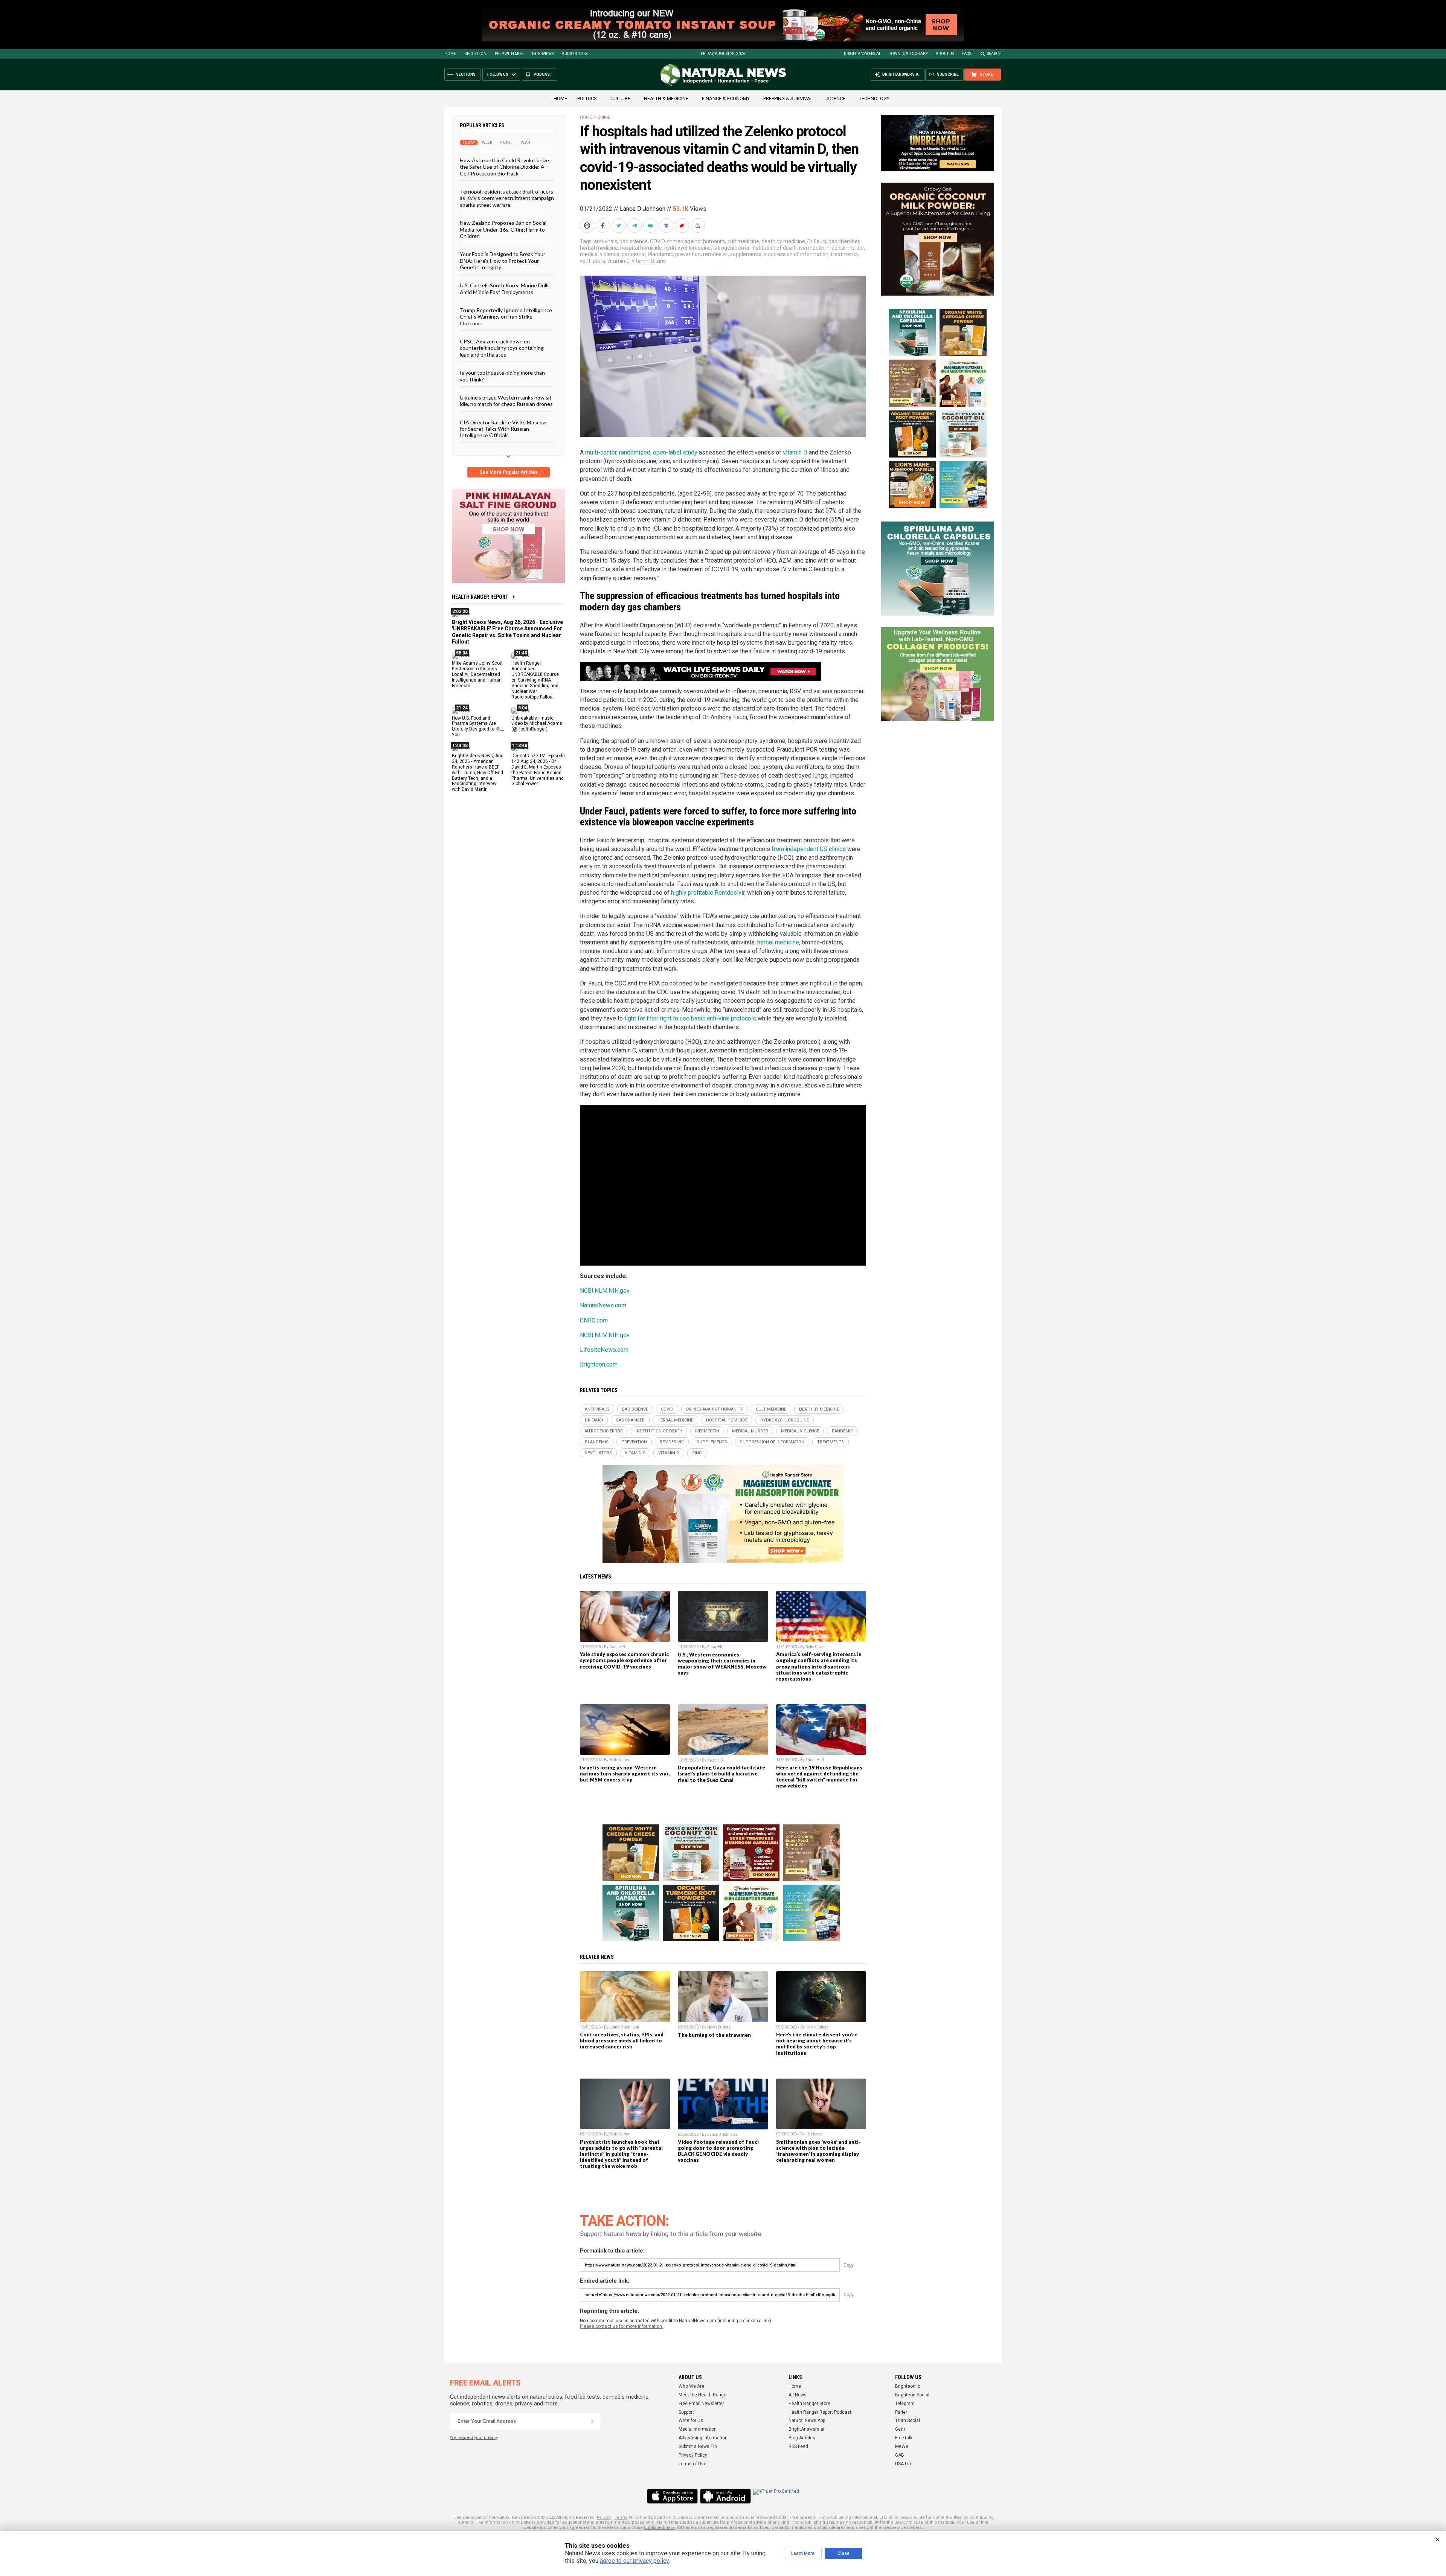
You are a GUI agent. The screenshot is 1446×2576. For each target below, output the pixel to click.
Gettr (900, 2429)
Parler (901, 2412)
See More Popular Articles (509, 472)
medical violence (600, 254)
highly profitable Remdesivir (708, 893)
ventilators (593, 261)
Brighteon (475, 54)
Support (686, 2412)
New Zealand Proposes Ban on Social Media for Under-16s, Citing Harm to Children (503, 229)
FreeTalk (904, 2438)
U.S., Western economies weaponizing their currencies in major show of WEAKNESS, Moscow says (722, 1664)
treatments (844, 254)
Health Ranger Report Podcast (820, 2412)
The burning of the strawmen (714, 2035)
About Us (945, 54)
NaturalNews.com (603, 1305)
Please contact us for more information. (622, 2326)
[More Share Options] (699, 226)
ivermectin (812, 248)
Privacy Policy (693, 2455)
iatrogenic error (731, 248)
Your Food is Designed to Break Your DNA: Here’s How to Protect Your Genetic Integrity (503, 261)
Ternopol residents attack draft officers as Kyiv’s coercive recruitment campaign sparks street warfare (507, 198)
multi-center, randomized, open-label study (641, 452)
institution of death (774, 248)
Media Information (698, 2429)
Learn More (803, 2553)
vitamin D (643, 261)
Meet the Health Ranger (703, 2395)
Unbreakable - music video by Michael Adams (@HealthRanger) (537, 723)
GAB (900, 2455)
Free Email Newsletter (701, 2404)
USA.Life (904, 2464)
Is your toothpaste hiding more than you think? (502, 376)
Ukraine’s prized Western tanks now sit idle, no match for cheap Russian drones (506, 401)
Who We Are (691, 2386)
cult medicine (743, 241)
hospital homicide (641, 248)
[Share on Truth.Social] (667, 226)
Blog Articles (802, 2438)
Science (836, 98)
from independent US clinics (809, 849)
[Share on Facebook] (604, 226)
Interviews (543, 54)
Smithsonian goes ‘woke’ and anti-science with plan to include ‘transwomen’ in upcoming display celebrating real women (818, 2151)
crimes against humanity (696, 241)
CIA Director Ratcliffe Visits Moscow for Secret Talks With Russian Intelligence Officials (503, 429)
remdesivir (715, 254)
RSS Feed (798, 2446)
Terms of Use (692, 2464)
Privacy (604, 2517)
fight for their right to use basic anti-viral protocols (689, 1018)
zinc (661, 261)
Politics (587, 98)
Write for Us (691, 2420)
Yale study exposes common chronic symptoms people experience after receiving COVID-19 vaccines (624, 1660)
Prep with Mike (509, 54)
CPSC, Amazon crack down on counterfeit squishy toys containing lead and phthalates (502, 348)
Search (994, 54)
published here (659, 2528)
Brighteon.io (908, 2386)
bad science (634, 241)
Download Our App (908, 54)
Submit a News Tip (698, 2446)
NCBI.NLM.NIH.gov (605, 1291)
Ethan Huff (716, 1647)
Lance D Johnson (643, 209)
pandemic (634, 254)
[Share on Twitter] (619, 226)
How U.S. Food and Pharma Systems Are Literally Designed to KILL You (478, 726)
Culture (620, 98)
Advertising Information (703, 2438)
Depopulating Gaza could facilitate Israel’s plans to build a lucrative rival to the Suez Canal (721, 1774)
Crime (604, 117)
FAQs (967, 54)
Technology (874, 98)
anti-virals (606, 241)
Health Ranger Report (480, 597)
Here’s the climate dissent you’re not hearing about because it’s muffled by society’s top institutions (817, 2044)
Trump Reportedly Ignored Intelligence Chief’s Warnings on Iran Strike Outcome (506, 317)
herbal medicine (599, 248)
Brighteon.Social (912, 2395)
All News (798, 2395)
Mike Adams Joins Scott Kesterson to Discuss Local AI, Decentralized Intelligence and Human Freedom (477, 674)
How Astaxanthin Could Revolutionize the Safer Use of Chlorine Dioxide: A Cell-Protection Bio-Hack (504, 167)
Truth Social (908, 2420)
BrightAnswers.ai (862, 54)
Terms (621, 2517)
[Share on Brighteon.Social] (588, 226)
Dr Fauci (817, 241)
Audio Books (575, 54)
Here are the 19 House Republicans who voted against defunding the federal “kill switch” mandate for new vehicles (819, 1777)
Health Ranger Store (809, 2404)
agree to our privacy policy (634, 2561)
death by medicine (783, 241)
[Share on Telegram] (635, 226)
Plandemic (660, 254)
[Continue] (592, 2421)
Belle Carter (816, 1647)
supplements (746, 254)
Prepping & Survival (788, 98)
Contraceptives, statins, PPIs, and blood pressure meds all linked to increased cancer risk (622, 2041)
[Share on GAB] (651, 226)
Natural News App (807, 2420)
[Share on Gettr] (683, 226)
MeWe (902, 2446)
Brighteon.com (599, 1364)
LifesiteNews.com (604, 1350)
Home (450, 54)
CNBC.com (594, 1320)
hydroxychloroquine (688, 248)
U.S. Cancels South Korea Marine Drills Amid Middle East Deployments (505, 288)
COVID (657, 241)
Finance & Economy (726, 98)
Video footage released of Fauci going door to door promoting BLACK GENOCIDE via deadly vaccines (718, 2151)
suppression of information (796, 254)
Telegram (905, 2404)
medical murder (845, 248)
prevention (688, 254)
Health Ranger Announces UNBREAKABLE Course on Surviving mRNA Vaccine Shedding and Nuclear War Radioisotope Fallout (535, 680)
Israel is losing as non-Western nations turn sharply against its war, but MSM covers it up (625, 1774)
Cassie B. (618, 1647)
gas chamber (844, 241)
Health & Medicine (666, 98)
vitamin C (619, 261)
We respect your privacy (474, 2438)
